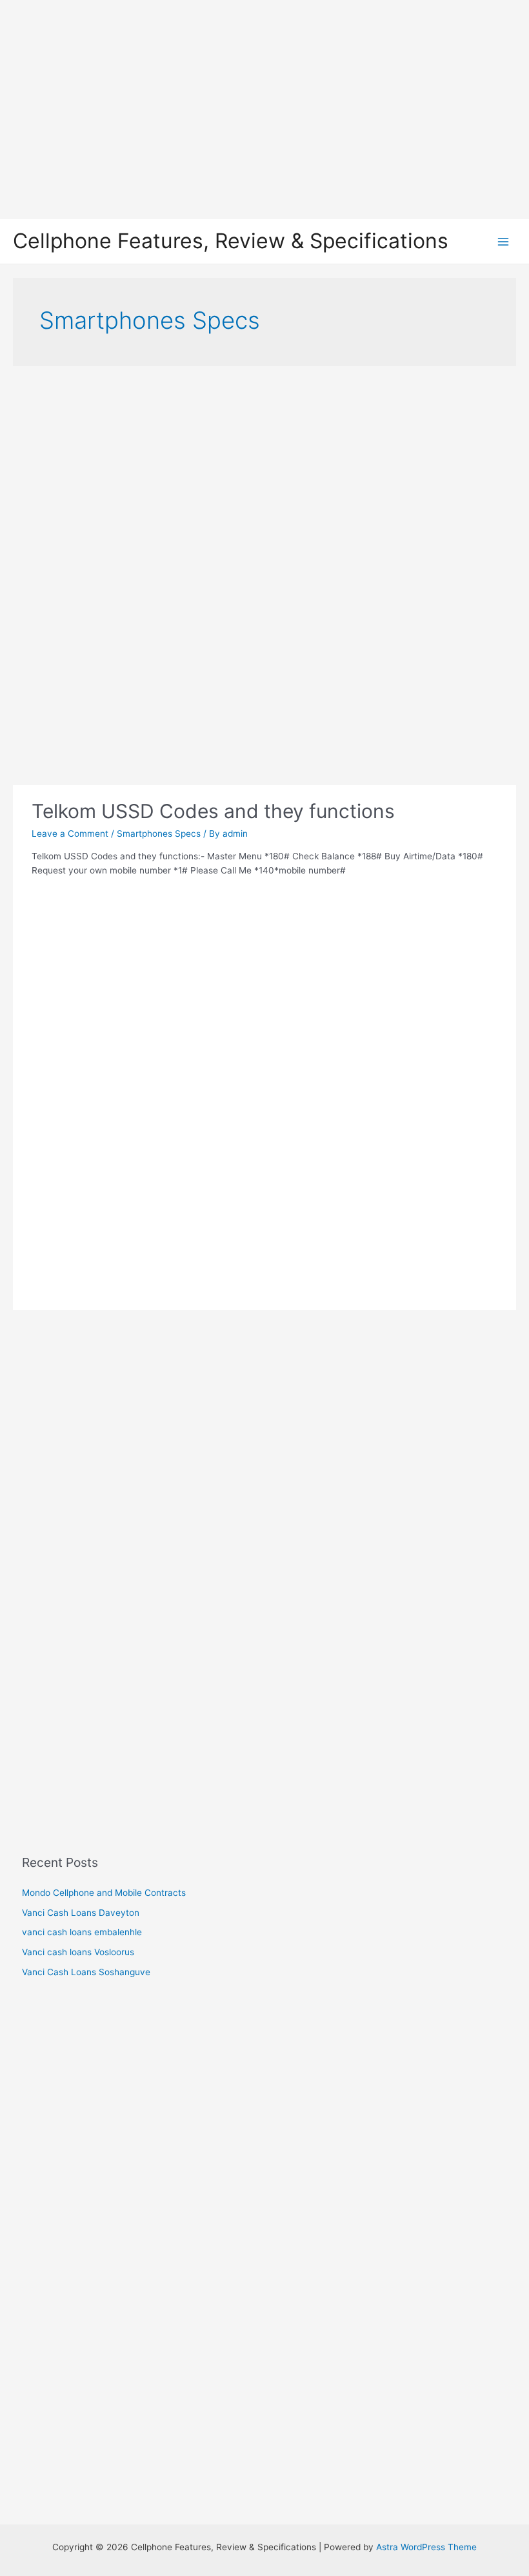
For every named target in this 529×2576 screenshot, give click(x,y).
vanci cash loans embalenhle (82, 1932)
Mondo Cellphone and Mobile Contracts (104, 1893)
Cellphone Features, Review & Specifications (231, 241)
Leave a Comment (70, 834)
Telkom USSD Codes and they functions (213, 811)
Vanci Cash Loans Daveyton (81, 1913)
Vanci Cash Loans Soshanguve (86, 1972)
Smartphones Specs (159, 834)
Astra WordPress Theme (426, 2547)
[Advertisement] (264, 110)
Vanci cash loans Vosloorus (78, 1952)
